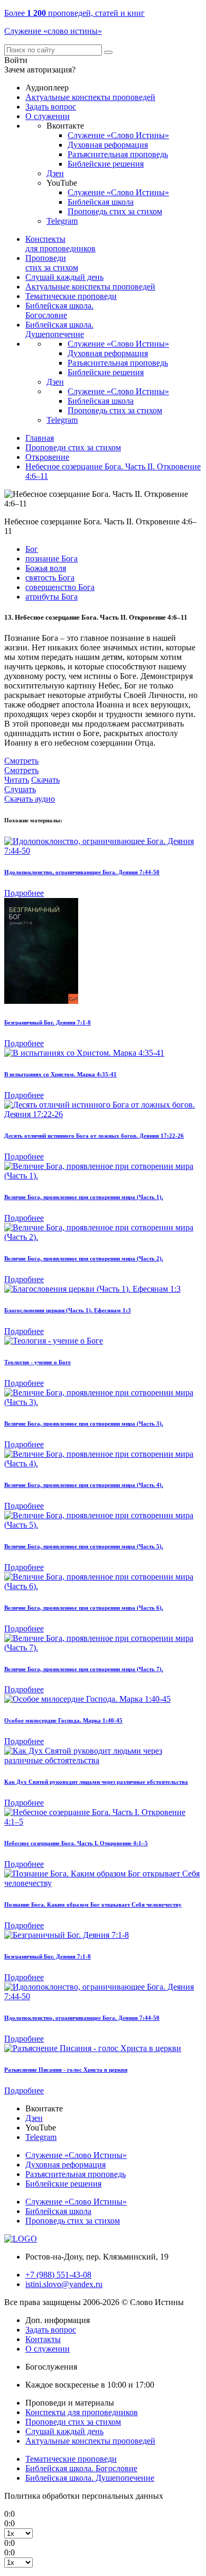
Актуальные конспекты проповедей (90, 97)
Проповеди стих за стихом (52, 263)
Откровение (47, 457)
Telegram (62, 221)
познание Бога (51, 559)
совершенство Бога (60, 587)
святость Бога (50, 578)
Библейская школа (101, 202)
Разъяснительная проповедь (118, 154)
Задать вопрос (51, 107)
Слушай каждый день (64, 277)
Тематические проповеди (71, 296)
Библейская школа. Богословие (59, 310)
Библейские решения (106, 164)
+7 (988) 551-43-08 (58, 2275)
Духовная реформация (108, 145)
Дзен (55, 173)
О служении (48, 116)
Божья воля (46, 568)
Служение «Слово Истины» (118, 135)
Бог (32, 549)
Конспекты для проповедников (60, 244)
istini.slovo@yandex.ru (64, 2284)
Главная (40, 438)
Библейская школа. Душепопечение (59, 329)
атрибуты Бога (51, 597)
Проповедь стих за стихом (115, 211)
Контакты (43, 2339)
